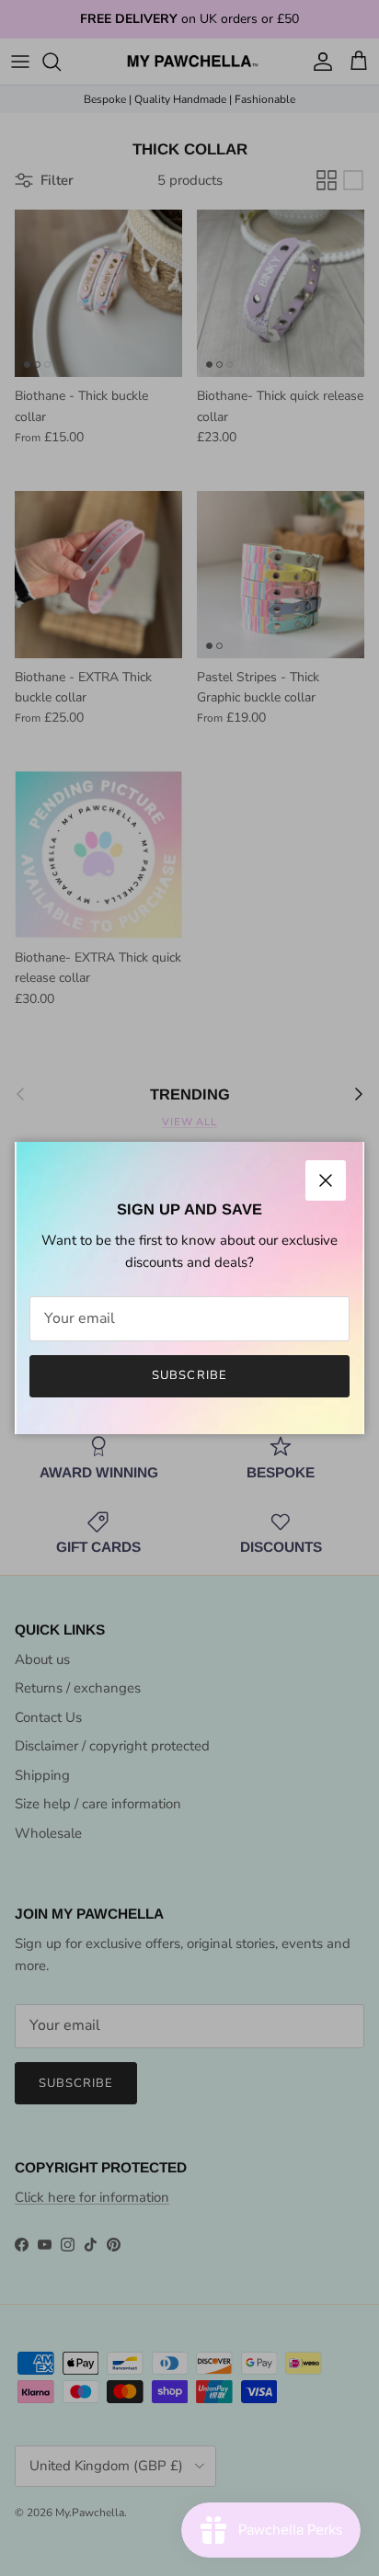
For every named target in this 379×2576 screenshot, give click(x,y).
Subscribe (189, 1375)
